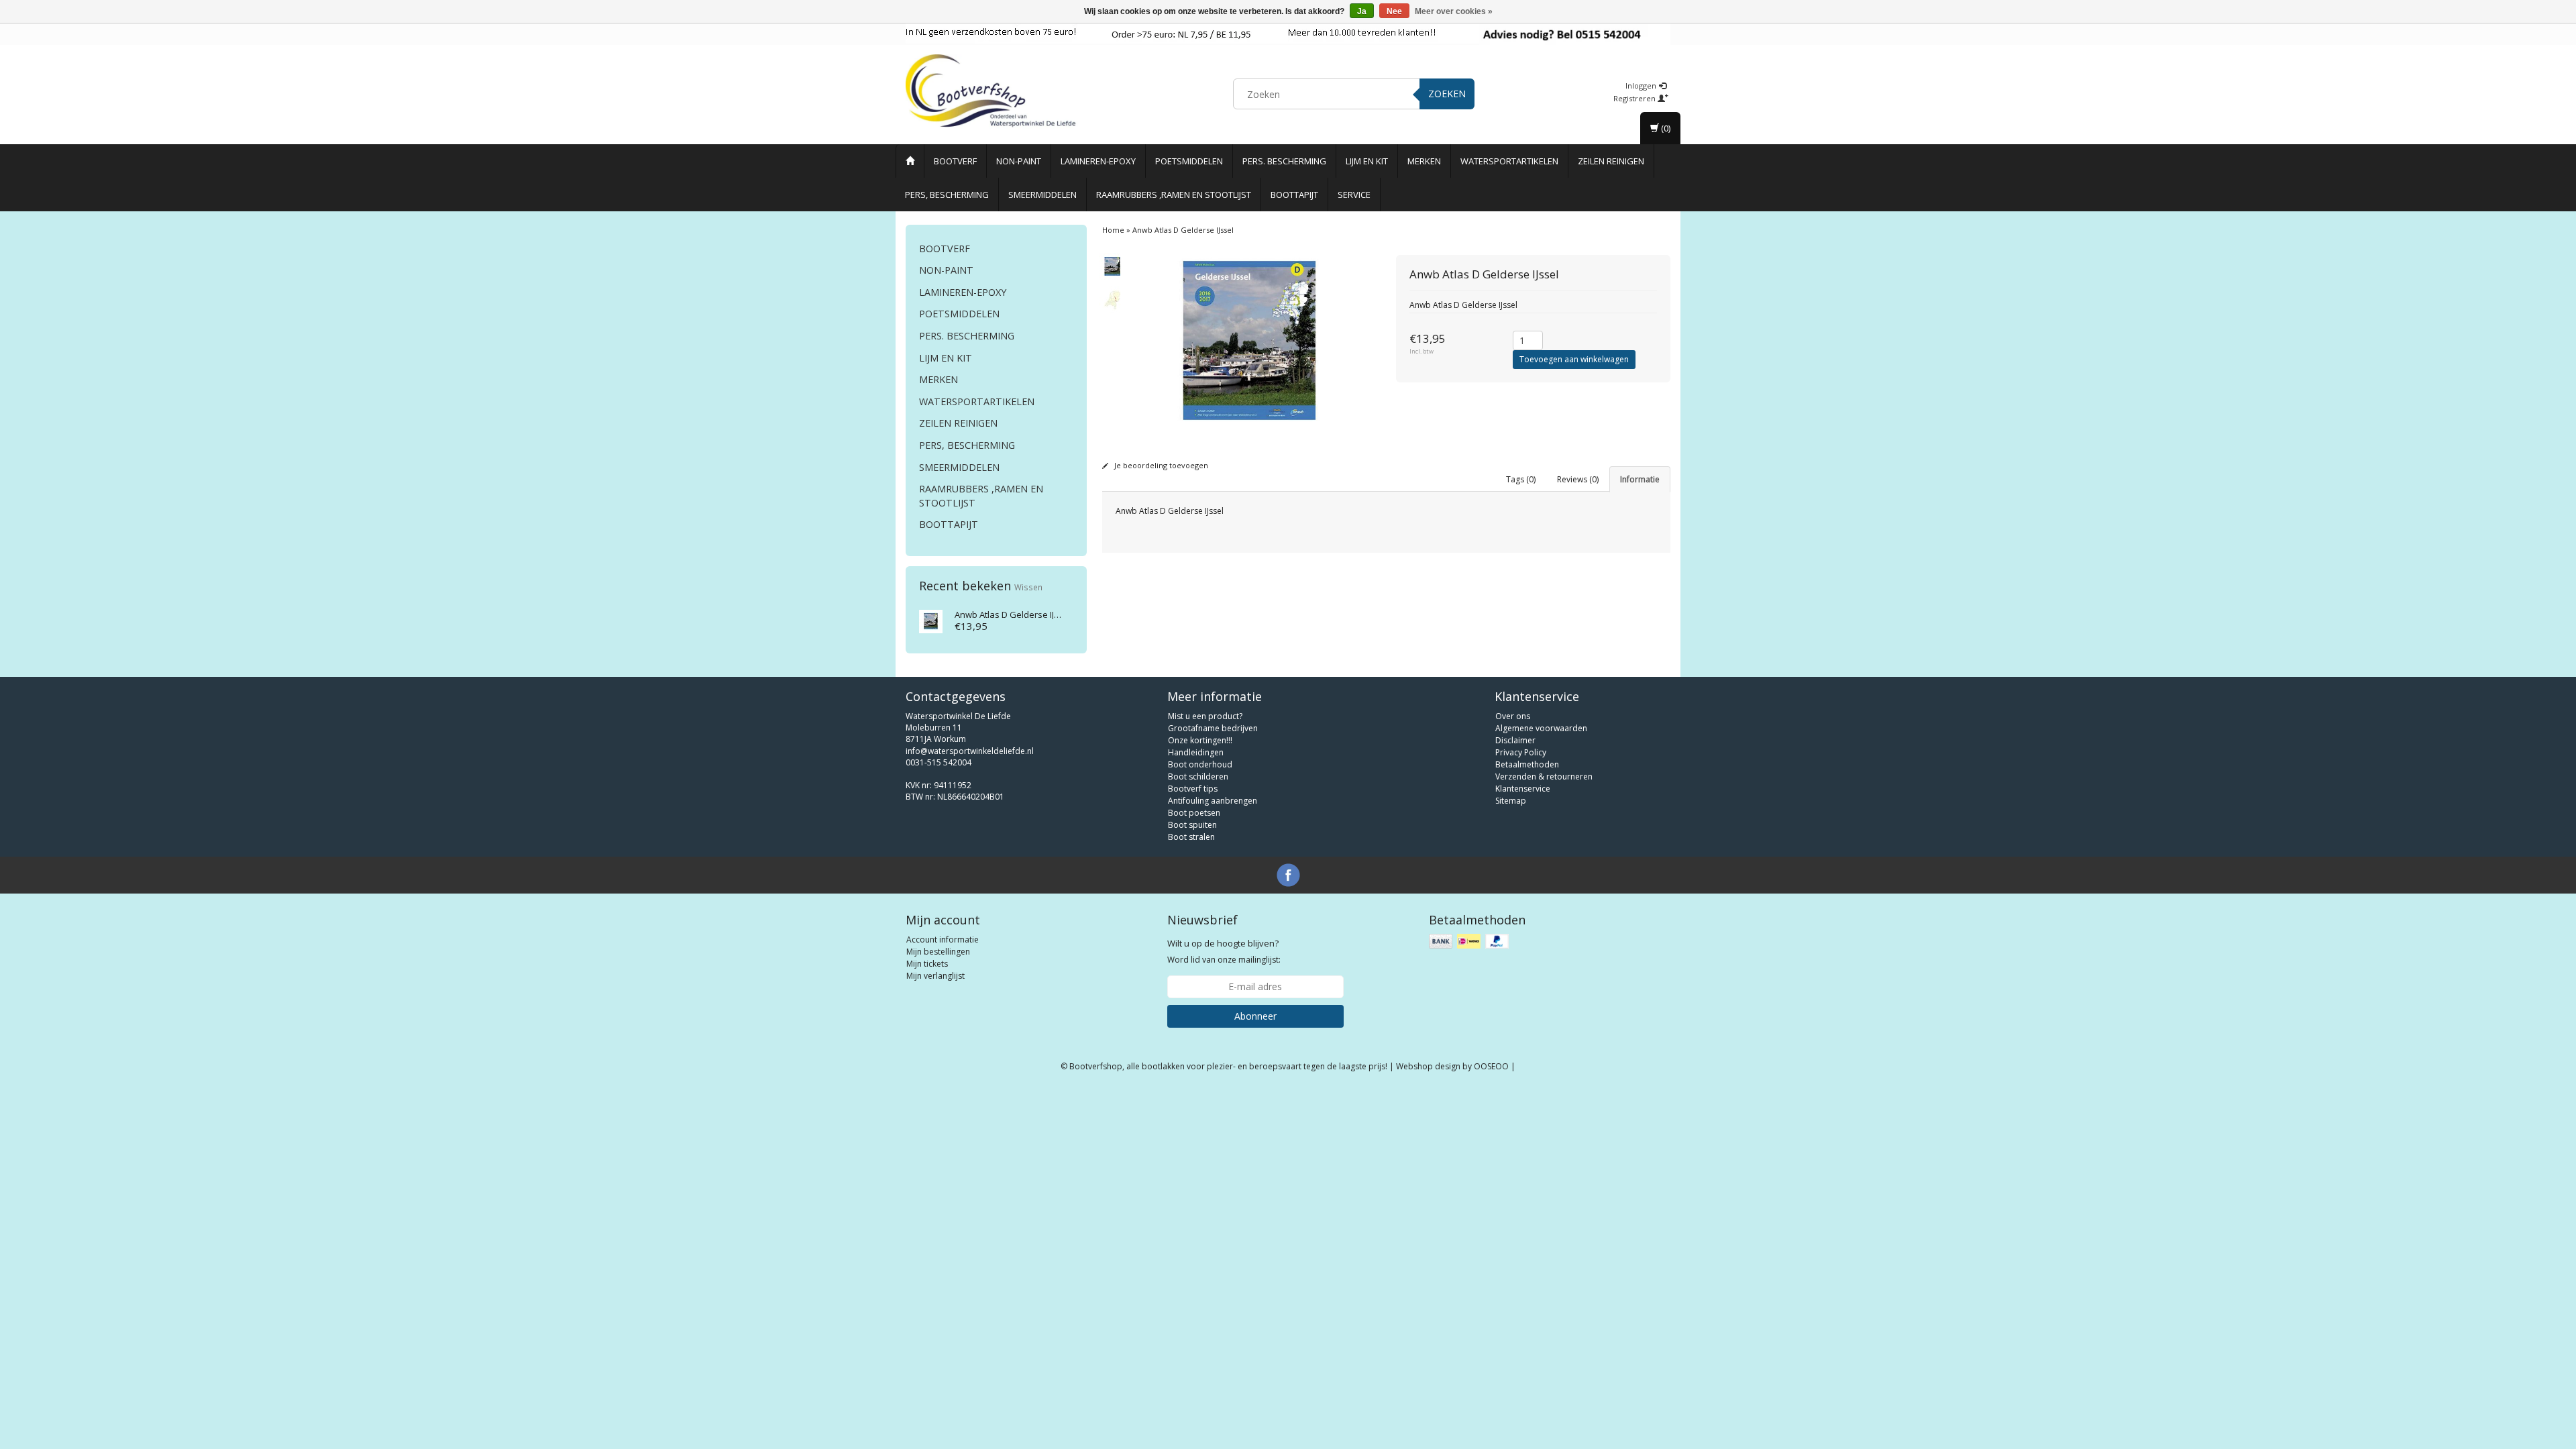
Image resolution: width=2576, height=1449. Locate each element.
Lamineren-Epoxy (1098, 161)
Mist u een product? (1205, 716)
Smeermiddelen (1042, 195)
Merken (1424, 161)
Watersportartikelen (1509, 161)
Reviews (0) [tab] (1578, 479)
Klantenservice (1523, 789)
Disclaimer (1515, 740)
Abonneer (1255, 1016)
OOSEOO (1491, 1066)
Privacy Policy (1521, 752)
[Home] (910, 161)
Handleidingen (1196, 752)
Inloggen (1642, 86)
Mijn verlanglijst (935, 976)
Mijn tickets (927, 964)
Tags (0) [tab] (1521, 479)
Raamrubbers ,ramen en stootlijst (1174, 195)
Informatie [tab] (1640, 479)
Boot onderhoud (1200, 764)
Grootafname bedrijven (1213, 728)
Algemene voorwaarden (1541, 728)
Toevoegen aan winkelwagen (1574, 359)
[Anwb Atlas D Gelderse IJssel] (931, 620)
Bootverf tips (1193, 789)
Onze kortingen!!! (1200, 740)
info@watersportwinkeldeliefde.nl (970, 751)
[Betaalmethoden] (1470, 942)
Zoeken (1447, 94)
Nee (1394, 11)
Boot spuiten (1192, 825)
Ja (1362, 11)
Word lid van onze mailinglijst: (1224, 951)
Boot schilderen (1198, 776)
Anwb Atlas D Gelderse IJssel (1013, 614)
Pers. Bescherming (1284, 161)
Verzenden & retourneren (1544, 776)
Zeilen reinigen (1611, 161)
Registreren (1635, 98)
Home (1113, 230)
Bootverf (955, 161)
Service (1354, 195)
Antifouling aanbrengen (1213, 801)
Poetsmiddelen (1189, 161)
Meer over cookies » (1454, 11)
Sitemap (1511, 801)
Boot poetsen (1194, 813)
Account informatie (943, 940)
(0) (1665, 128)
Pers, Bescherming (947, 195)
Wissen (1028, 587)
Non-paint (1019, 161)
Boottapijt (1294, 195)
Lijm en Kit (1367, 161)
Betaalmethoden (1527, 764)
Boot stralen (1191, 837)
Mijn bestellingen (938, 952)
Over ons (1513, 716)
